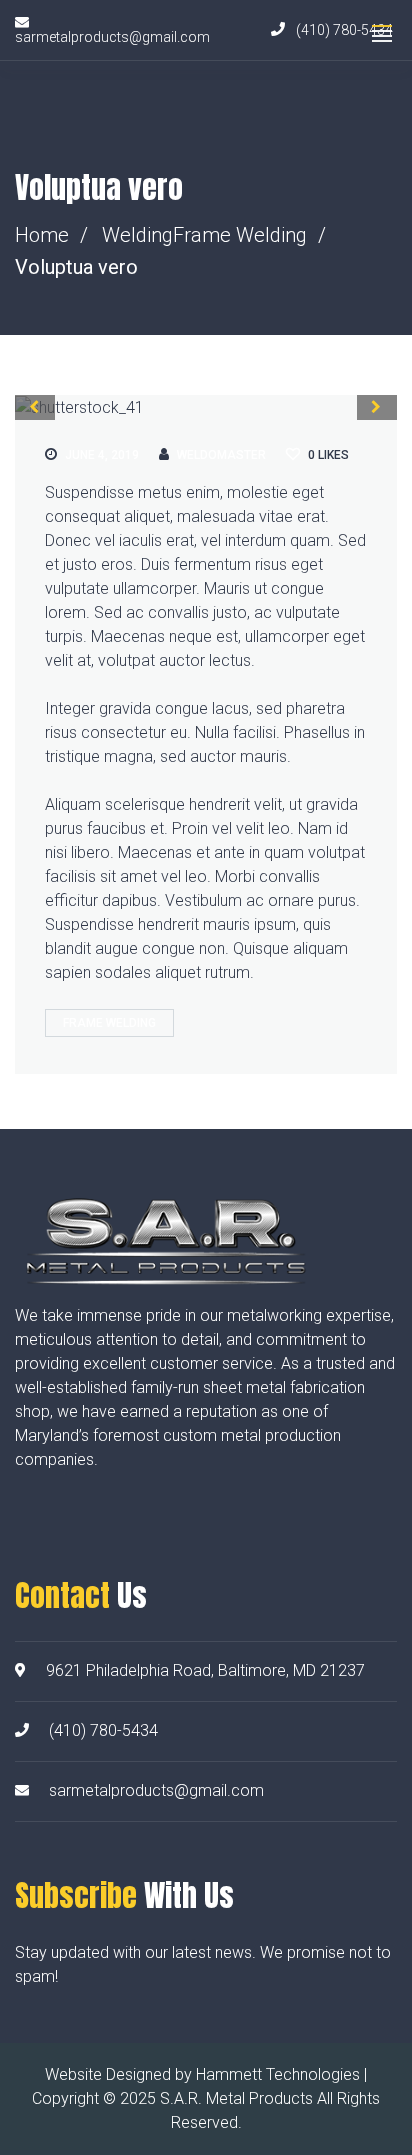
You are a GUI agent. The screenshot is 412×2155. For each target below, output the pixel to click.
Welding (137, 235)
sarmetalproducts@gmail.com (156, 1790)
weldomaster (221, 455)
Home (42, 235)
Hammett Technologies (278, 2074)
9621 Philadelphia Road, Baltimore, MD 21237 (205, 1670)
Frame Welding (240, 235)
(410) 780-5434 (103, 1730)
